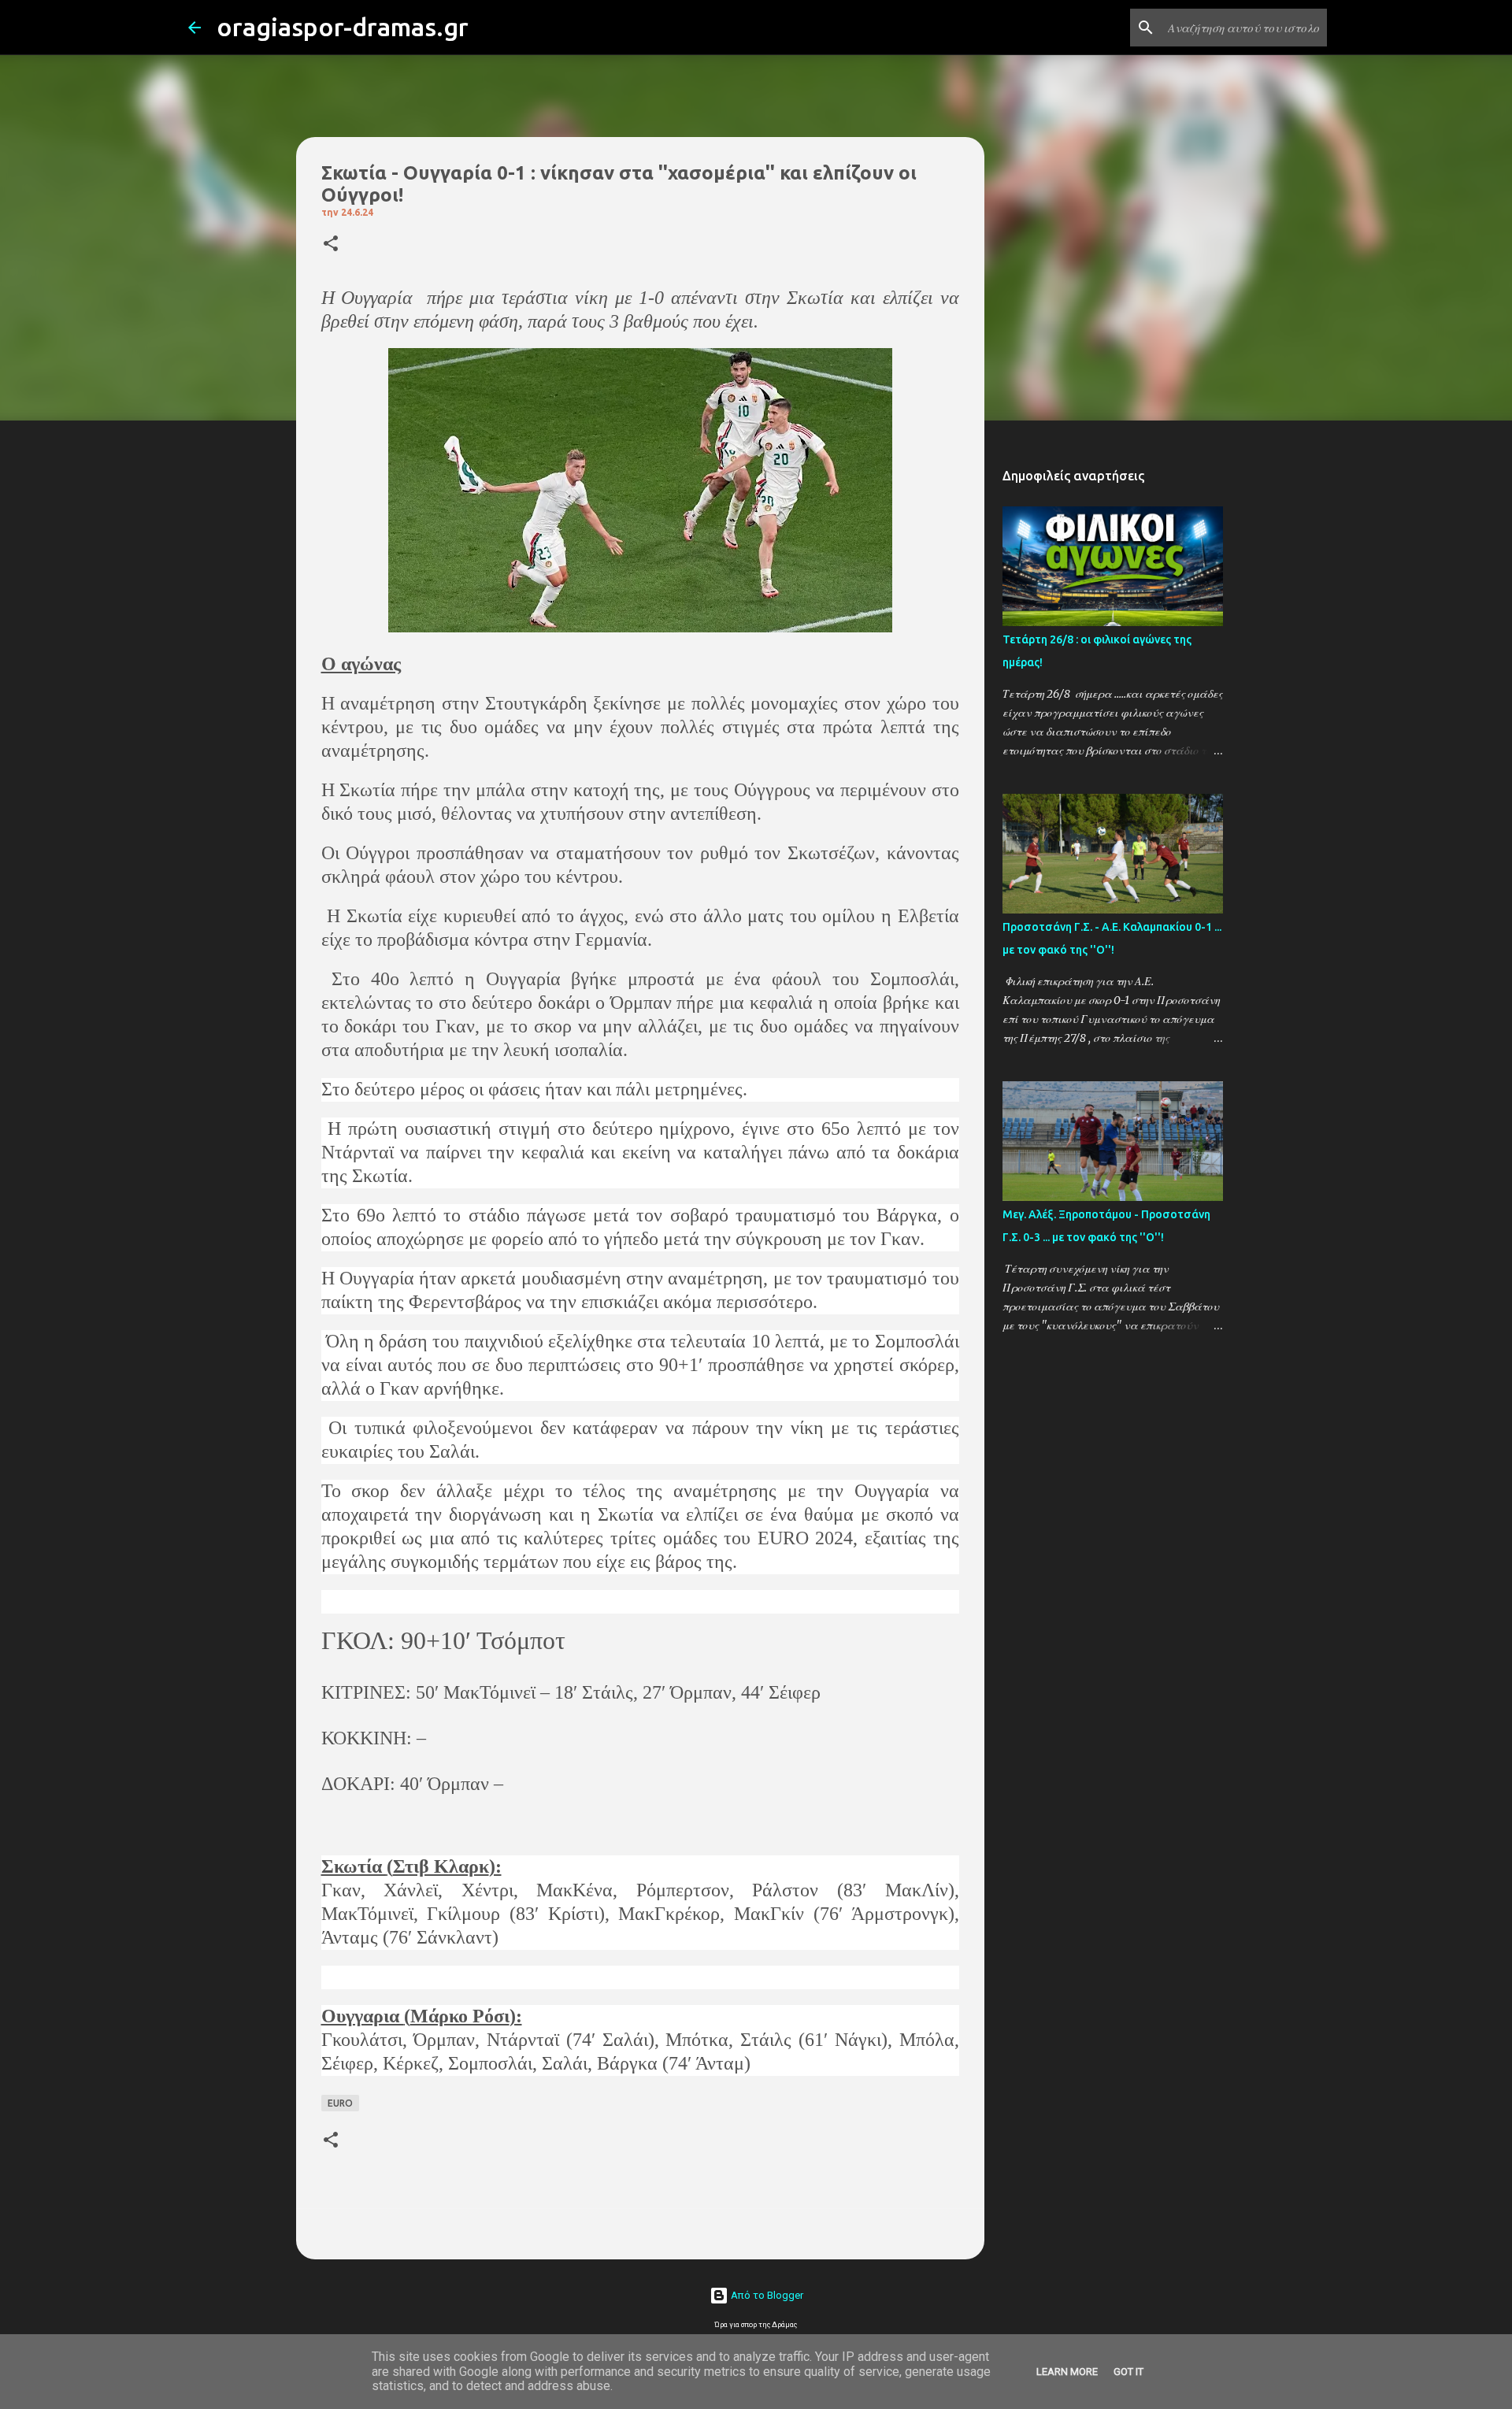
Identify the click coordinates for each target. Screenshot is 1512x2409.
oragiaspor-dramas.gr (343, 27)
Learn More (1067, 2372)
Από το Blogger (766, 2295)
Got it (1128, 2372)
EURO (340, 2103)
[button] (331, 245)
